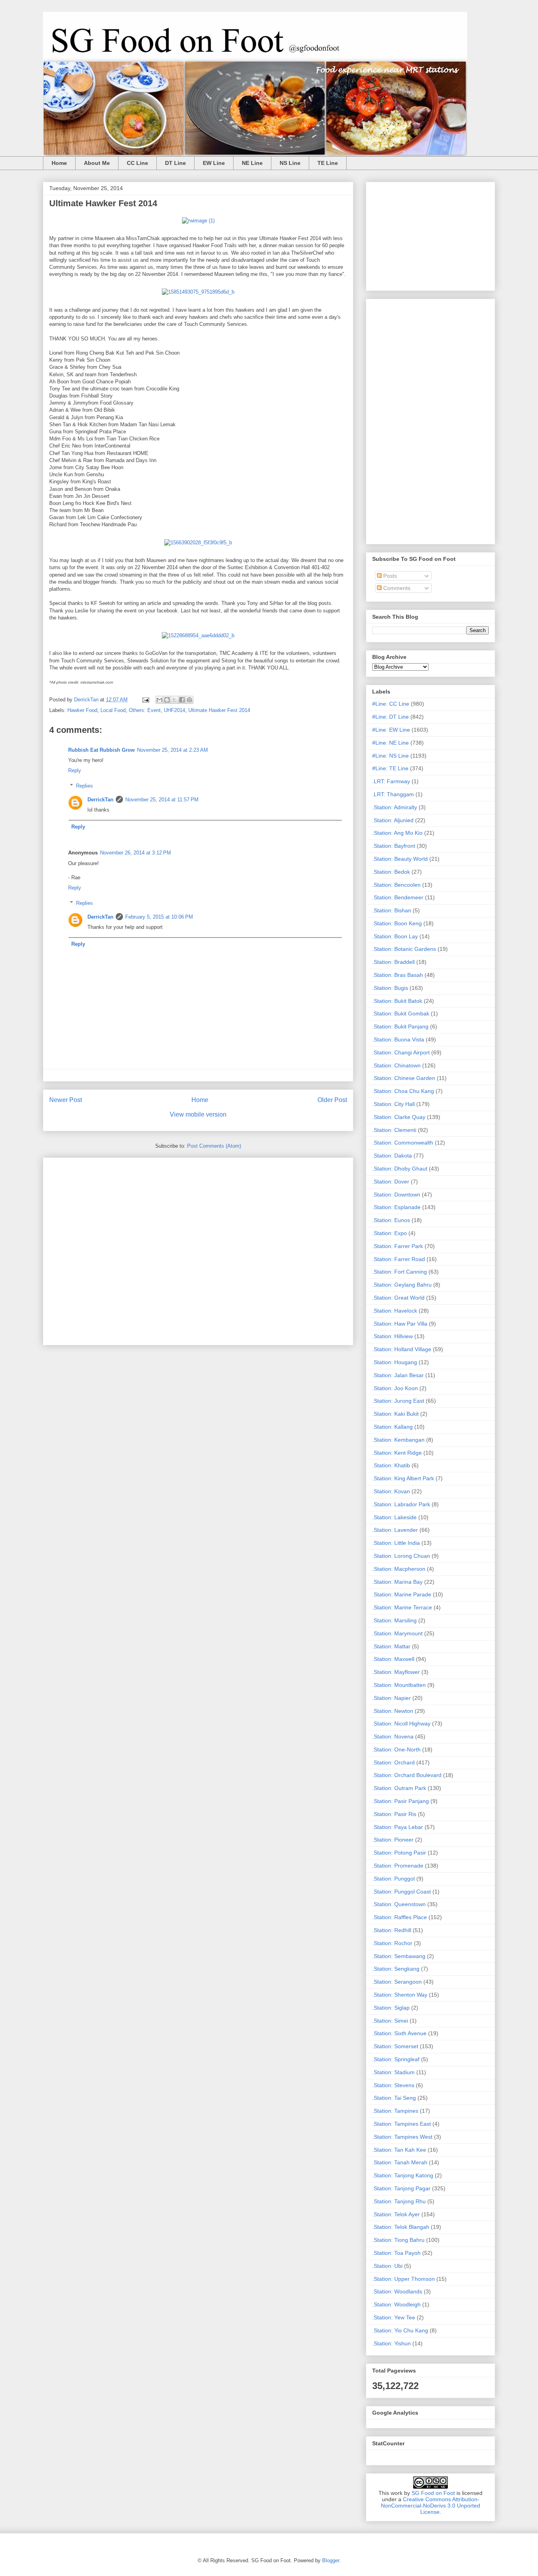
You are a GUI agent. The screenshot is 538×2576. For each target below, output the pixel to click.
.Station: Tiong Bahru (398, 2240)
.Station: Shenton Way (400, 1995)
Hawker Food (82, 710)
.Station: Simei (390, 2021)
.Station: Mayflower (396, 1672)
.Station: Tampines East (402, 2124)
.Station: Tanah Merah (400, 2162)
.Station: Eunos (391, 1220)
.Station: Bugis (390, 988)
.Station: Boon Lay (395, 936)
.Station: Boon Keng (397, 923)
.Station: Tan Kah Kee (399, 2150)
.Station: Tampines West (402, 2137)
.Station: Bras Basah (398, 975)
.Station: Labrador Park (401, 1504)
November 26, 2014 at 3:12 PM (135, 853)
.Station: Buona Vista (398, 1039)
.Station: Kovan (391, 1491)
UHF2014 (174, 710)
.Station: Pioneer (393, 1840)
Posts (389, 576)
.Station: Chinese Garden (404, 1078)
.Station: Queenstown (399, 1904)
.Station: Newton (393, 1711)
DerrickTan (100, 800)
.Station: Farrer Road (399, 1259)
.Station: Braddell (393, 962)
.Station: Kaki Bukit (395, 1414)
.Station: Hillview (392, 1336)
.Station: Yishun (391, 2343)
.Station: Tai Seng (394, 2098)
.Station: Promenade (398, 1866)
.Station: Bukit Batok (397, 1001)
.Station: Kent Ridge (397, 1453)
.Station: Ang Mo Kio (397, 833)
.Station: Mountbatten (399, 1685)
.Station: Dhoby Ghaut (400, 1169)
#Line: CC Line (391, 704)
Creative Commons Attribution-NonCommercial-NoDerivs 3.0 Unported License (430, 2506)
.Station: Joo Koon (395, 1388)
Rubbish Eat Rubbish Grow (101, 750)
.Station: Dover (391, 1182)
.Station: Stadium (393, 2072)
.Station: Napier (391, 1698)
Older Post (332, 1100)
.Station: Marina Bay (397, 1582)
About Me (97, 163)
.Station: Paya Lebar (398, 1827)
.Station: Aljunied (393, 820)
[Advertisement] (198, 1250)
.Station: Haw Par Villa (400, 1324)
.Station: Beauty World (400, 859)
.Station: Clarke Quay (399, 1117)
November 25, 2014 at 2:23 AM (173, 750)
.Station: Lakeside (394, 1517)
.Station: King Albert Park (403, 1478)
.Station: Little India (396, 1543)
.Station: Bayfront (394, 846)
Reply (75, 770)
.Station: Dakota (392, 1156)
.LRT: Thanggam (393, 794)
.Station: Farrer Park (398, 1246)
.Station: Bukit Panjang (400, 1026)
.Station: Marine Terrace (402, 1607)
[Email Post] (145, 700)
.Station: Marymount (397, 1633)
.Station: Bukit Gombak (401, 1013)
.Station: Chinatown (396, 1065)
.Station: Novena (393, 1736)
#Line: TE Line (390, 768)
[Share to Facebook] (182, 700)
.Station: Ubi (387, 2266)
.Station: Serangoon (397, 1982)
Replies (84, 786)
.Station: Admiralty (395, 807)
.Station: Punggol (393, 1879)
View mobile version (198, 1114)
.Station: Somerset (395, 2046)
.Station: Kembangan (398, 1440)
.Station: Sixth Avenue (399, 2033)
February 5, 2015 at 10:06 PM (159, 917)
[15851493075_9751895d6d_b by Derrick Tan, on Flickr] (198, 292)
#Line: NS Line (391, 756)
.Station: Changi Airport (401, 1052)
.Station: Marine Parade (402, 1594)
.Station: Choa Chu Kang (403, 1091)
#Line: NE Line (391, 743)
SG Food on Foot (433, 2493)
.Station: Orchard (393, 1762)
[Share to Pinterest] (189, 700)
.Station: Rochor (392, 1943)
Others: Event (145, 710)
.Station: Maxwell (393, 1659)
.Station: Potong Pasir (399, 1853)
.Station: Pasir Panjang (401, 1801)
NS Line (290, 163)
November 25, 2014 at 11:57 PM (162, 800)
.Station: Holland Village (402, 1349)
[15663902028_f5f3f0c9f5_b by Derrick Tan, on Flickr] (198, 543)
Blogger (331, 2560)
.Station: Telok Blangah (401, 2227)
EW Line (214, 163)
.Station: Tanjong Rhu (399, 2201)
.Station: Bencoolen (396, 885)
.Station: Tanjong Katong (403, 2175)
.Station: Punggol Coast (402, 1892)
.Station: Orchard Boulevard (407, 1775)
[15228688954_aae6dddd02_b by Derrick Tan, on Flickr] (198, 635)
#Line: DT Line (391, 717)
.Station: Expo (390, 1233)
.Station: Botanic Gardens (404, 949)
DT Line (175, 163)
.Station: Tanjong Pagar (401, 2188)
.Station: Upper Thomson (403, 2279)
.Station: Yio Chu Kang (400, 2330)
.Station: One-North (396, 1749)
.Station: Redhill (392, 1930)
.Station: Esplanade (396, 1207)
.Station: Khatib (391, 1465)
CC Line (137, 163)
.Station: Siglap (391, 2008)
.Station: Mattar (391, 1646)
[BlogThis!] (167, 700)
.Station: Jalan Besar (398, 1375)
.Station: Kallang (392, 1427)
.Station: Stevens (393, 2085)
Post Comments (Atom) (214, 1146)
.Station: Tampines (395, 2111)
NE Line (252, 163)
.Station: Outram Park (399, 1788)
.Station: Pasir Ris (394, 1814)
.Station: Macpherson (399, 1569)
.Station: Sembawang (399, 1956)
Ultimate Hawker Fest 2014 (219, 710)
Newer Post (66, 1100)
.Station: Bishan (392, 910)
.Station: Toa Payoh (396, 2253)
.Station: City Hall (393, 1104)
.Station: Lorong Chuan (401, 1556)
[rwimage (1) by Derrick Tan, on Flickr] (198, 221)
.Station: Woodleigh (396, 2304)
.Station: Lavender (395, 1530)
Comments (396, 588)
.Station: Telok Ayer (396, 2214)
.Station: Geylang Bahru (402, 1285)
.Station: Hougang (395, 1362)
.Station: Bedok (391, 872)
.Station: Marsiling (394, 1620)
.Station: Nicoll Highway (401, 1723)
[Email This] (160, 700)
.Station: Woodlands (397, 2291)
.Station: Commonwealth (403, 1143)
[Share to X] (174, 700)
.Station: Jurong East (398, 1401)
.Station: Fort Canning (400, 1272)
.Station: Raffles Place (400, 1917)
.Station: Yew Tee (394, 2317)
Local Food (113, 710)
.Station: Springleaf (396, 2059)
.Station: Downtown (396, 1195)
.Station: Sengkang (396, 1969)
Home (59, 163)
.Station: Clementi (394, 1130)
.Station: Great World (398, 1298)
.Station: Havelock (395, 1311)
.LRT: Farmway (391, 781)
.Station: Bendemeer (398, 897)
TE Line (328, 163)
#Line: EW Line (391, 730)
